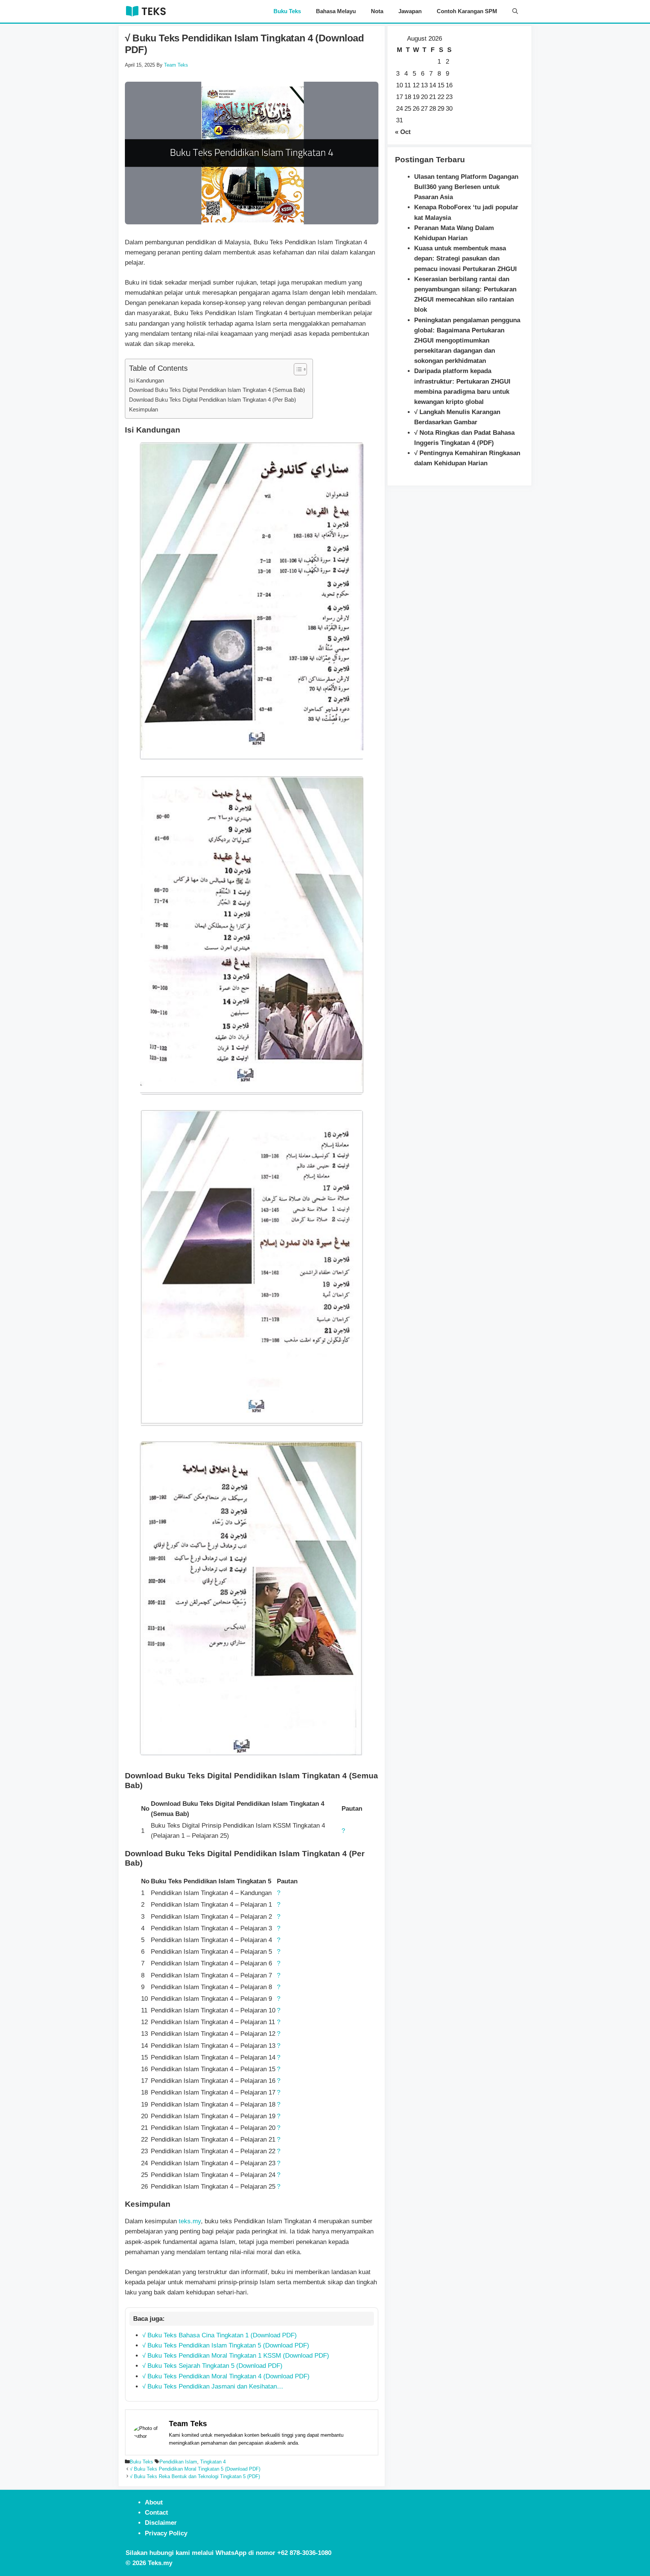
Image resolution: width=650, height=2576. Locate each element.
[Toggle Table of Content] (297, 369)
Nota (377, 11)
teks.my (190, 2221)
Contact (156, 2513)
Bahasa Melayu (336, 11)
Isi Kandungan (147, 380)
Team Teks (188, 2424)
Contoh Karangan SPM (467, 11)
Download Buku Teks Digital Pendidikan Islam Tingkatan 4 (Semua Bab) (217, 390)
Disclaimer (161, 2523)
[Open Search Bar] (515, 11)
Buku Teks (287, 11)
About (154, 2502)
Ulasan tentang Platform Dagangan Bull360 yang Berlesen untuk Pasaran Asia (466, 187)
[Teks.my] (146, 11)
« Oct (403, 132)
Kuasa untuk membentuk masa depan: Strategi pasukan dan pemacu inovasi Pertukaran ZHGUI (465, 258)
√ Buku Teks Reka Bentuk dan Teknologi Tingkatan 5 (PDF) (195, 2476)
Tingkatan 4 (213, 2462)
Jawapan (410, 11)
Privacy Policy (166, 2533)
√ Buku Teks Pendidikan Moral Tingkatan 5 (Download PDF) (195, 2469)
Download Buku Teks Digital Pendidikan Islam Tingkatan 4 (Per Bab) (213, 400)
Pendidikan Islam (178, 2462)
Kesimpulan (144, 409)
